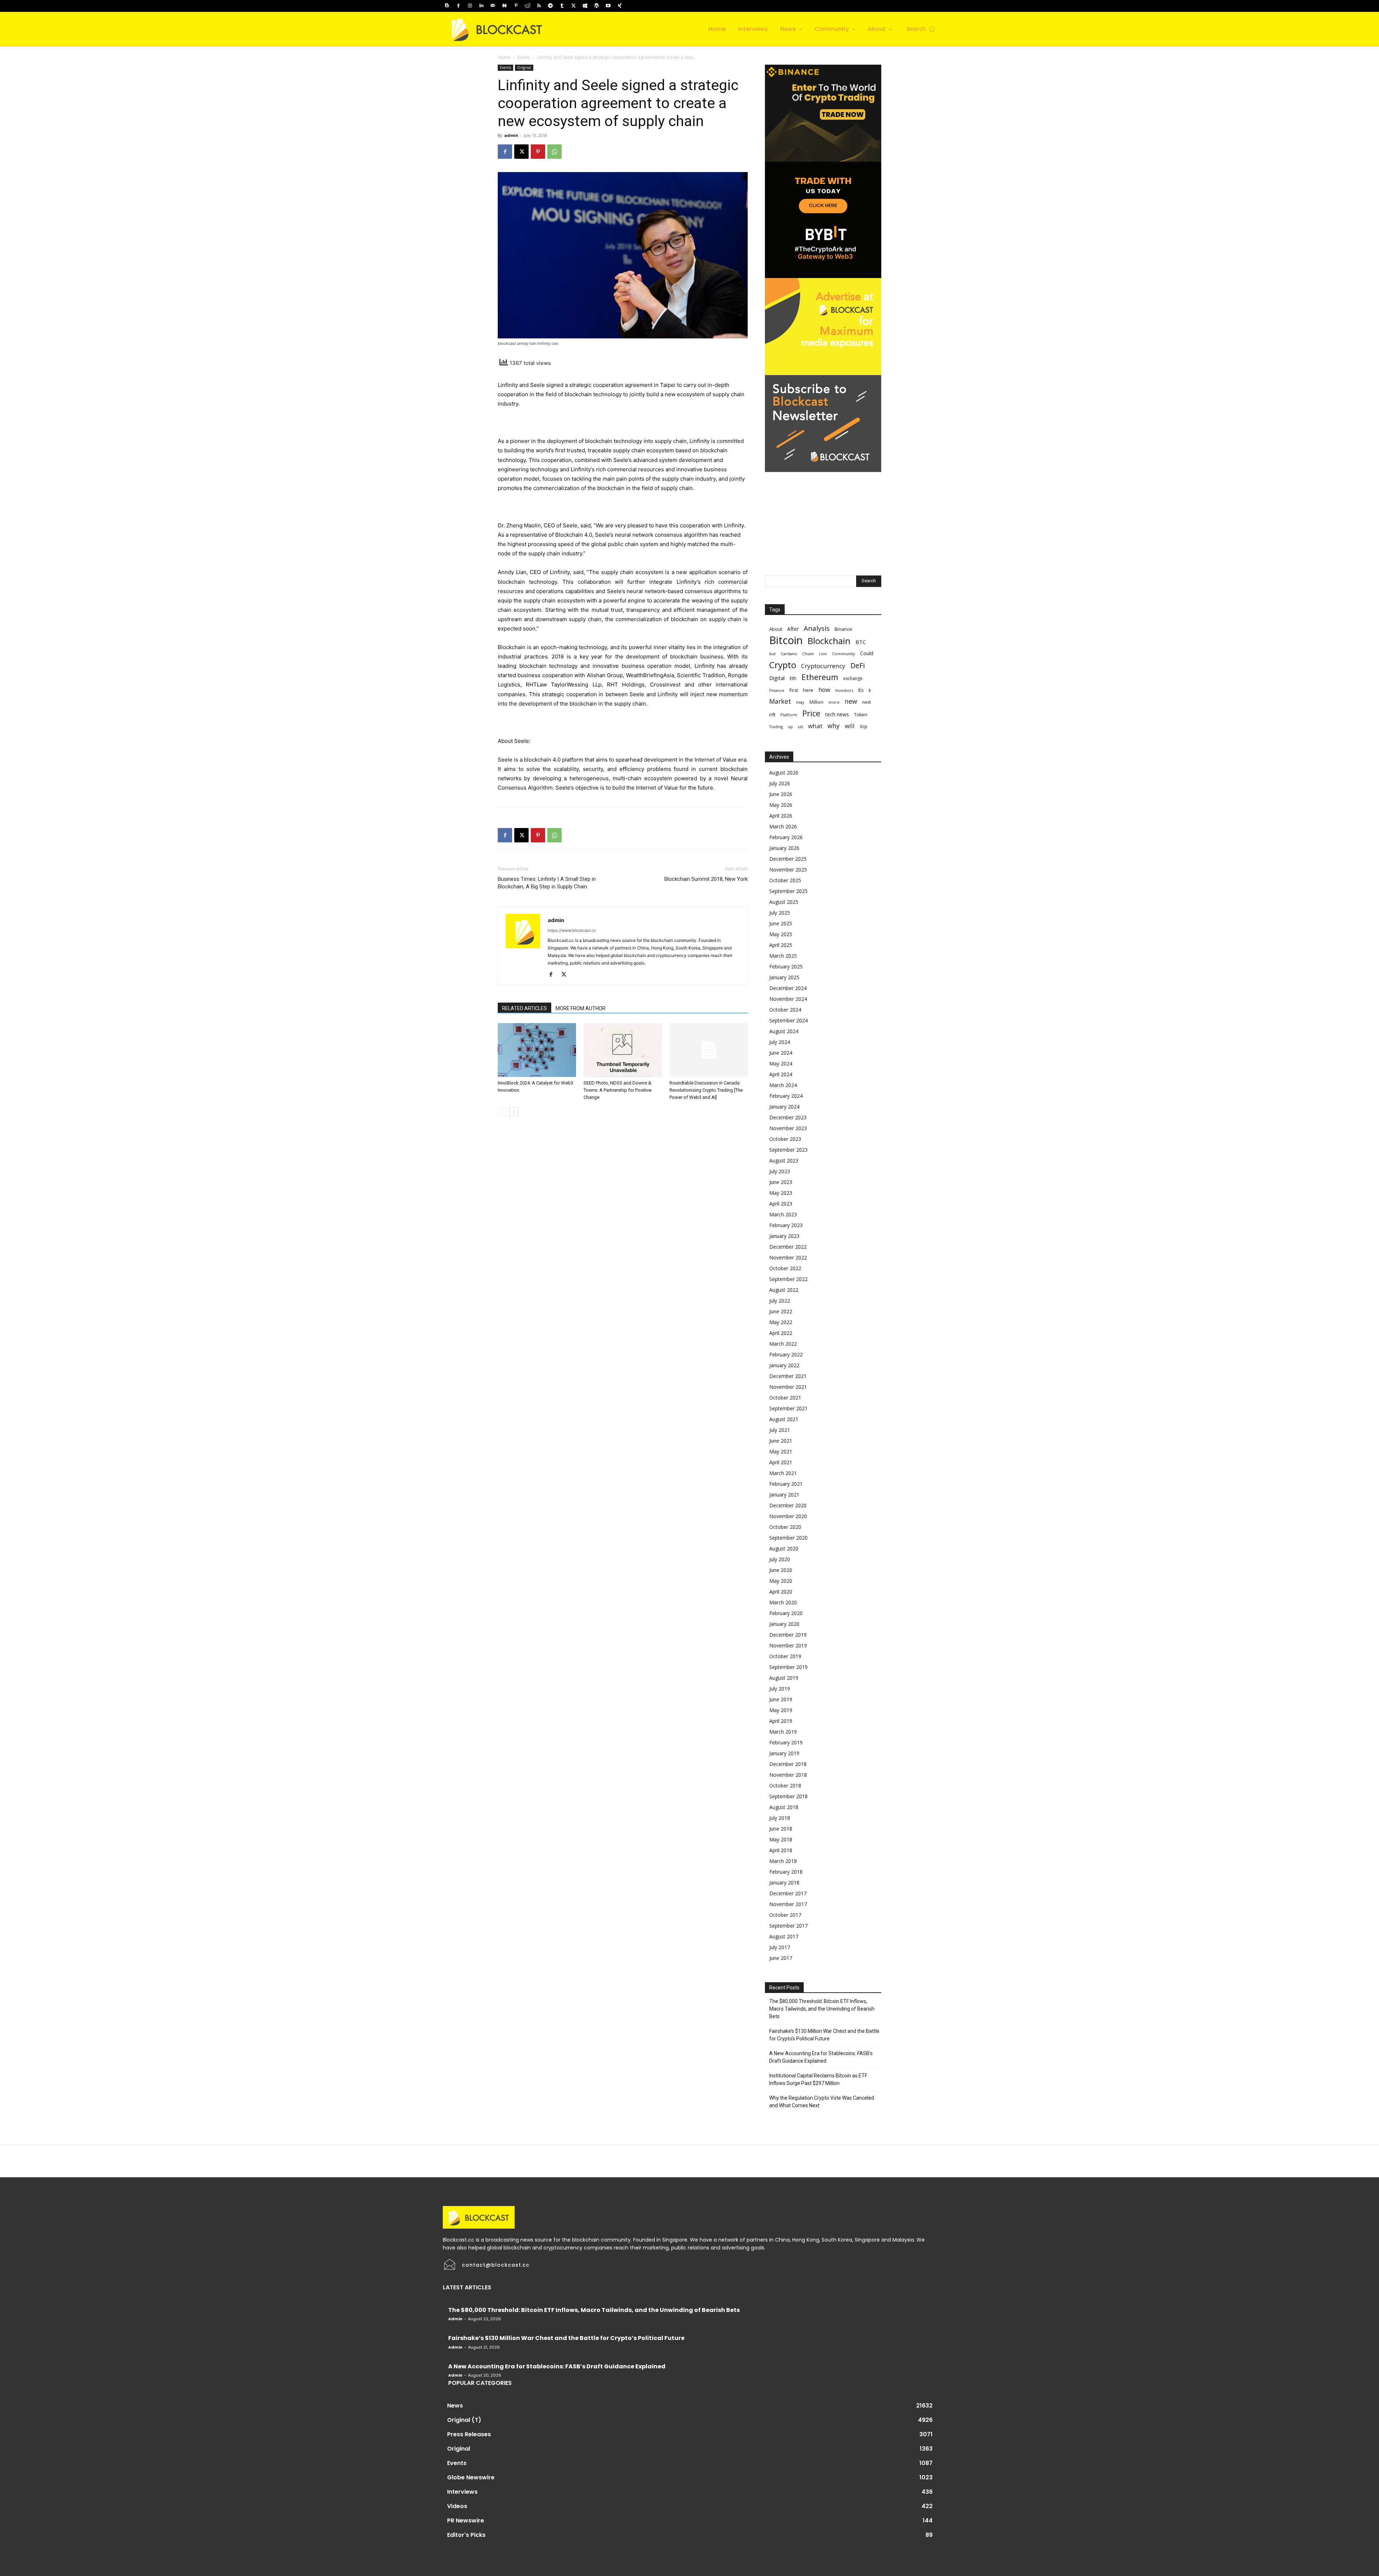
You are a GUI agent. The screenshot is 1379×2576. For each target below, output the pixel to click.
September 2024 (788, 1020)
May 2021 (781, 1451)
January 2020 (784, 1624)
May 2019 (781, 1710)
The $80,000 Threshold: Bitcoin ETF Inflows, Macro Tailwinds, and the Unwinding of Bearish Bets (822, 2009)
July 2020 (780, 1559)
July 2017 (780, 1947)
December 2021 (788, 1376)
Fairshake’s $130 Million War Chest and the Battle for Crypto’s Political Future (824, 2035)
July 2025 (780, 913)
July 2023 (780, 1171)
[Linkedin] (481, 6)
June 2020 (781, 1570)
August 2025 (784, 902)
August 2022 (784, 1290)
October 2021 (785, 1398)
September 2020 (788, 1538)
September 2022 (788, 1279)
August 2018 (784, 1807)
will (850, 726)
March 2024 (783, 1085)
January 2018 (784, 1883)
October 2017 (785, 1915)
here (808, 690)
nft (772, 714)
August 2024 (784, 1031)
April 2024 (781, 1074)
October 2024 (785, 1010)
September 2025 (788, 891)
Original (524, 68)
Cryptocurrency (823, 666)
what (815, 726)
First (794, 690)
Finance (777, 690)
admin (511, 135)
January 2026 (784, 848)
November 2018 (788, 1775)
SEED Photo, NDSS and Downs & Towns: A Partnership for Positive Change (617, 1090)
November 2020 (788, 1516)
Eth (793, 678)
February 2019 (786, 1742)
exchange (853, 678)
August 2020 (784, 1548)
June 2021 (781, 1441)
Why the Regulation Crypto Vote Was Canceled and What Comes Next (822, 2102)
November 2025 (788, 870)
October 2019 (785, 1656)
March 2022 (783, 1344)
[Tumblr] (562, 6)
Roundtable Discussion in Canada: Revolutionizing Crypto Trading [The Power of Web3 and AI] (706, 1090)
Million (816, 702)
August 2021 (784, 1419)
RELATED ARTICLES (524, 1008)
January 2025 (784, 977)
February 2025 (786, 966)
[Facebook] (458, 6)
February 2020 (786, 1613)
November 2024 (788, 999)
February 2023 (786, 1225)
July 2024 (780, 1042)
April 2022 (781, 1333)
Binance (843, 629)
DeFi (858, 665)
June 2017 (781, 1958)
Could (867, 653)
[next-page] (514, 1112)
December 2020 (788, 1505)
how (824, 690)
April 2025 (781, 945)
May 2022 (781, 1322)
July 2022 (780, 1301)
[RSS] (539, 6)
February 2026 (786, 837)
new (851, 701)
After (793, 629)
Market (780, 701)
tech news (837, 714)
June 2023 (781, 1182)
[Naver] (504, 6)
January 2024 (784, 1107)
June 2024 (781, 1053)
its (861, 690)
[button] (921, 29)
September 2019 (788, 1667)
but (772, 654)
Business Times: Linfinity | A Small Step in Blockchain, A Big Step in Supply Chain (547, 883)
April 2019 (781, 1721)
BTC (861, 642)
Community (844, 654)
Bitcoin (786, 640)
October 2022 (785, 1268)
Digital (777, 678)
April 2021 (781, 1462)
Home (504, 57)
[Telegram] (551, 6)
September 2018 (788, 1796)
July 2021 (780, 1430)
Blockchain (829, 641)
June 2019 (781, 1699)
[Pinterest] (516, 6)
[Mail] (493, 6)
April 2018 (781, 1850)
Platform (789, 715)
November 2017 (788, 1904)
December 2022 (788, 1247)
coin (823, 654)
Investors (844, 690)
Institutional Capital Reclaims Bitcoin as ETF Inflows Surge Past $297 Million (818, 2079)
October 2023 (785, 1139)
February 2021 (786, 1484)
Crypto (783, 665)
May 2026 (781, 805)
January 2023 (784, 1236)
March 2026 (783, 826)
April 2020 (781, 1592)
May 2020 (781, 1581)
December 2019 (788, 1635)
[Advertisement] (823, 517)
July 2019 (780, 1689)
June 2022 (781, 1311)
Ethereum (820, 677)
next (867, 702)
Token (861, 715)
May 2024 (781, 1063)
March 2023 (783, 1214)
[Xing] (619, 6)
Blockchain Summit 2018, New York (706, 879)
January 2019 (784, 1753)
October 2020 (785, 1527)
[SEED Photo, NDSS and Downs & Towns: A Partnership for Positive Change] (623, 1050)
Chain (808, 654)
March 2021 (783, 1473)
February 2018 (786, 1872)
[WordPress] (596, 6)
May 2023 (781, 1193)
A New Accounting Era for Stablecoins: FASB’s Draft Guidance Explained (821, 2057)
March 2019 (783, 1732)
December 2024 (788, 988)
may (800, 702)
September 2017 (788, 1926)
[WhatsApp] (554, 152)
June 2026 (781, 794)
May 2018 (781, 1839)
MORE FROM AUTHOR (581, 1008)
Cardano (789, 654)
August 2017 (784, 1936)
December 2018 (788, 1764)
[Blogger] (447, 6)
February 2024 (786, 1096)
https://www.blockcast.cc (572, 930)
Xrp (863, 726)
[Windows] (585, 6)
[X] (574, 6)
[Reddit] (528, 6)
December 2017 (788, 1893)
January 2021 (784, 1495)
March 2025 (783, 956)
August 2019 (784, 1678)
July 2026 (780, 783)
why (834, 726)
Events (524, 57)
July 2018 (780, 1818)
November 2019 (788, 1645)
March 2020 (783, 1602)
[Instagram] (470, 6)
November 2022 (788, 1257)
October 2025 (785, 880)
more (834, 702)
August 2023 (784, 1160)
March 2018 (783, 1861)
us (800, 727)
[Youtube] (608, 6)
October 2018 (785, 1786)
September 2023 (788, 1150)
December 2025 (788, 859)
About (776, 629)
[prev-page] (502, 1112)
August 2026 (784, 773)
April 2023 (781, 1204)
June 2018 (781, 1829)
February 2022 (786, 1354)
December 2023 (788, 1117)
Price (811, 713)
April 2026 (781, 816)
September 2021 (788, 1408)
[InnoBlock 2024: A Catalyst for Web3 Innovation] (537, 1050)
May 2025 (781, 934)
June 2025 (781, 923)
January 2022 (784, 1365)
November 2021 (788, 1387)
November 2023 (788, 1128)
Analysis (817, 628)
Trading (776, 727)
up (790, 727)
